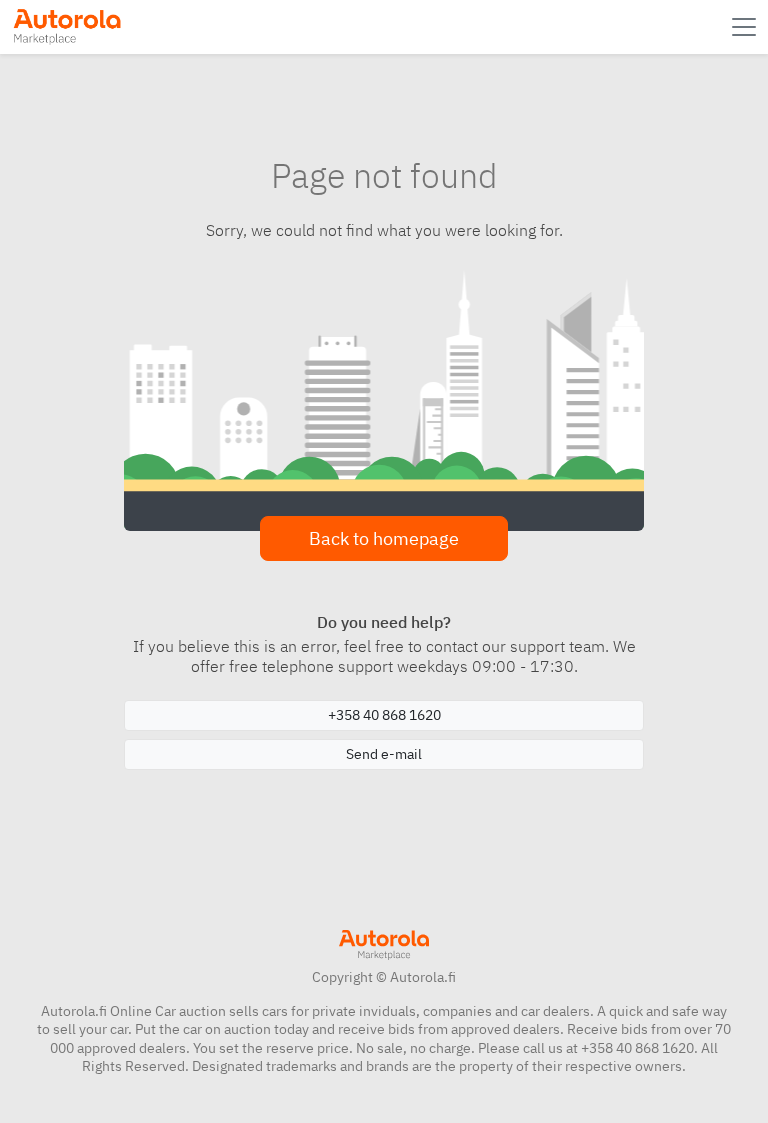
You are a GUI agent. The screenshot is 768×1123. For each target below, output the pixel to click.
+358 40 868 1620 (384, 715)
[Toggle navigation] (746, 27)
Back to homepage (384, 538)
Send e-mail (384, 754)
